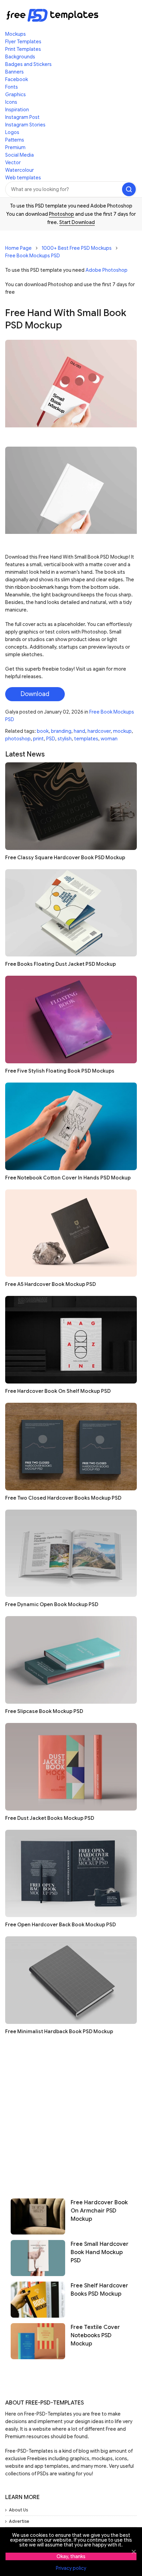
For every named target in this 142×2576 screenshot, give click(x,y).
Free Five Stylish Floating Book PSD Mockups (60, 1071)
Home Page (18, 248)
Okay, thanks (71, 2556)
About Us (18, 2510)
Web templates (23, 178)
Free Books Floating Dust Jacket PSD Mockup (60, 964)
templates (86, 739)
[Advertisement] (71, 2114)
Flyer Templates (23, 42)
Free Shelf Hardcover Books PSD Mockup (99, 2290)
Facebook (17, 79)
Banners (14, 72)
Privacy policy (71, 2568)
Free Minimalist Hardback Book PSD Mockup (59, 2031)
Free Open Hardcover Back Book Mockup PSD (60, 1925)
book (43, 731)
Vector (13, 163)
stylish (65, 739)
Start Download (77, 222)
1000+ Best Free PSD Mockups (77, 248)
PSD (51, 739)
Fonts (12, 87)
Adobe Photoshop (106, 270)
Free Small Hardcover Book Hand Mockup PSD (100, 2252)
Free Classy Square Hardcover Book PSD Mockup (65, 858)
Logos (12, 132)
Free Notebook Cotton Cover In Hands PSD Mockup (68, 1178)
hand (79, 731)
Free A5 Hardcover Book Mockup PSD (50, 1284)
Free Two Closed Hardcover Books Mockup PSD (63, 1498)
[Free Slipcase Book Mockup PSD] (71, 1660)
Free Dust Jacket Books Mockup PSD (50, 1818)
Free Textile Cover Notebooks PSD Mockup (95, 2336)
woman (109, 739)
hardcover (99, 731)
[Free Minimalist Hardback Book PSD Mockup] (71, 1980)
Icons (11, 102)
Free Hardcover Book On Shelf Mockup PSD (58, 1391)
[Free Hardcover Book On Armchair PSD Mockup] (38, 2216)
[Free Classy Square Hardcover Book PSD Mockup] (71, 806)
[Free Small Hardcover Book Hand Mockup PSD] (38, 2258)
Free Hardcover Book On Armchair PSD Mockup (99, 2211)
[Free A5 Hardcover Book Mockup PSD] (71, 1233)
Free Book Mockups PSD (33, 256)
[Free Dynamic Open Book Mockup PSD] (71, 1553)
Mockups (16, 34)
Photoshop (62, 214)
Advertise (19, 2521)
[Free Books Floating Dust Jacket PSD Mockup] (71, 913)
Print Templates (23, 49)
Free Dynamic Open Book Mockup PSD (52, 1604)
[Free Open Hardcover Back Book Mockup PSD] (71, 1874)
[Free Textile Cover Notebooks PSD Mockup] (38, 2341)
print (38, 739)
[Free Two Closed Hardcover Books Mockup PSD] (71, 1447)
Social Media (19, 155)
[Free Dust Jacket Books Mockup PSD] (71, 1767)
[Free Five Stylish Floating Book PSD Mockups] (71, 1020)
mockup (122, 731)
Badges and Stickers (28, 64)
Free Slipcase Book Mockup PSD (44, 1711)
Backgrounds (20, 57)
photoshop (18, 739)
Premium (15, 147)
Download (35, 694)
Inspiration (17, 110)
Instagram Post (22, 117)
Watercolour (19, 170)
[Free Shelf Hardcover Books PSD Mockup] (38, 2300)
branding (61, 731)
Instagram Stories (25, 125)
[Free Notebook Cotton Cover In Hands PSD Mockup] (71, 1126)
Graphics (16, 94)
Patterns (15, 140)
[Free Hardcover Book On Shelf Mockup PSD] (71, 1340)
